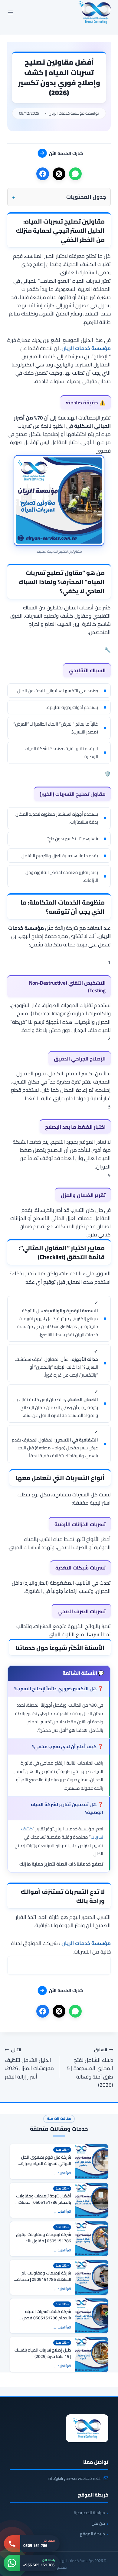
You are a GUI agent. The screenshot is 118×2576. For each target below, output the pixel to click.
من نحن (98, 2523)
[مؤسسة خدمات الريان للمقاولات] (87, 2428)
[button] (59, 197)
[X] (59, 174)
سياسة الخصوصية (89, 2513)
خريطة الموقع (92, 2534)
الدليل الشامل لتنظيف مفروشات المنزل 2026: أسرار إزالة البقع (29, 2063)
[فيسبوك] (43, 174)
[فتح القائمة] (10, 12)
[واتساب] (75, 174)
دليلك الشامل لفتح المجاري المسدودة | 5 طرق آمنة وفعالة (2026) (90, 2067)
